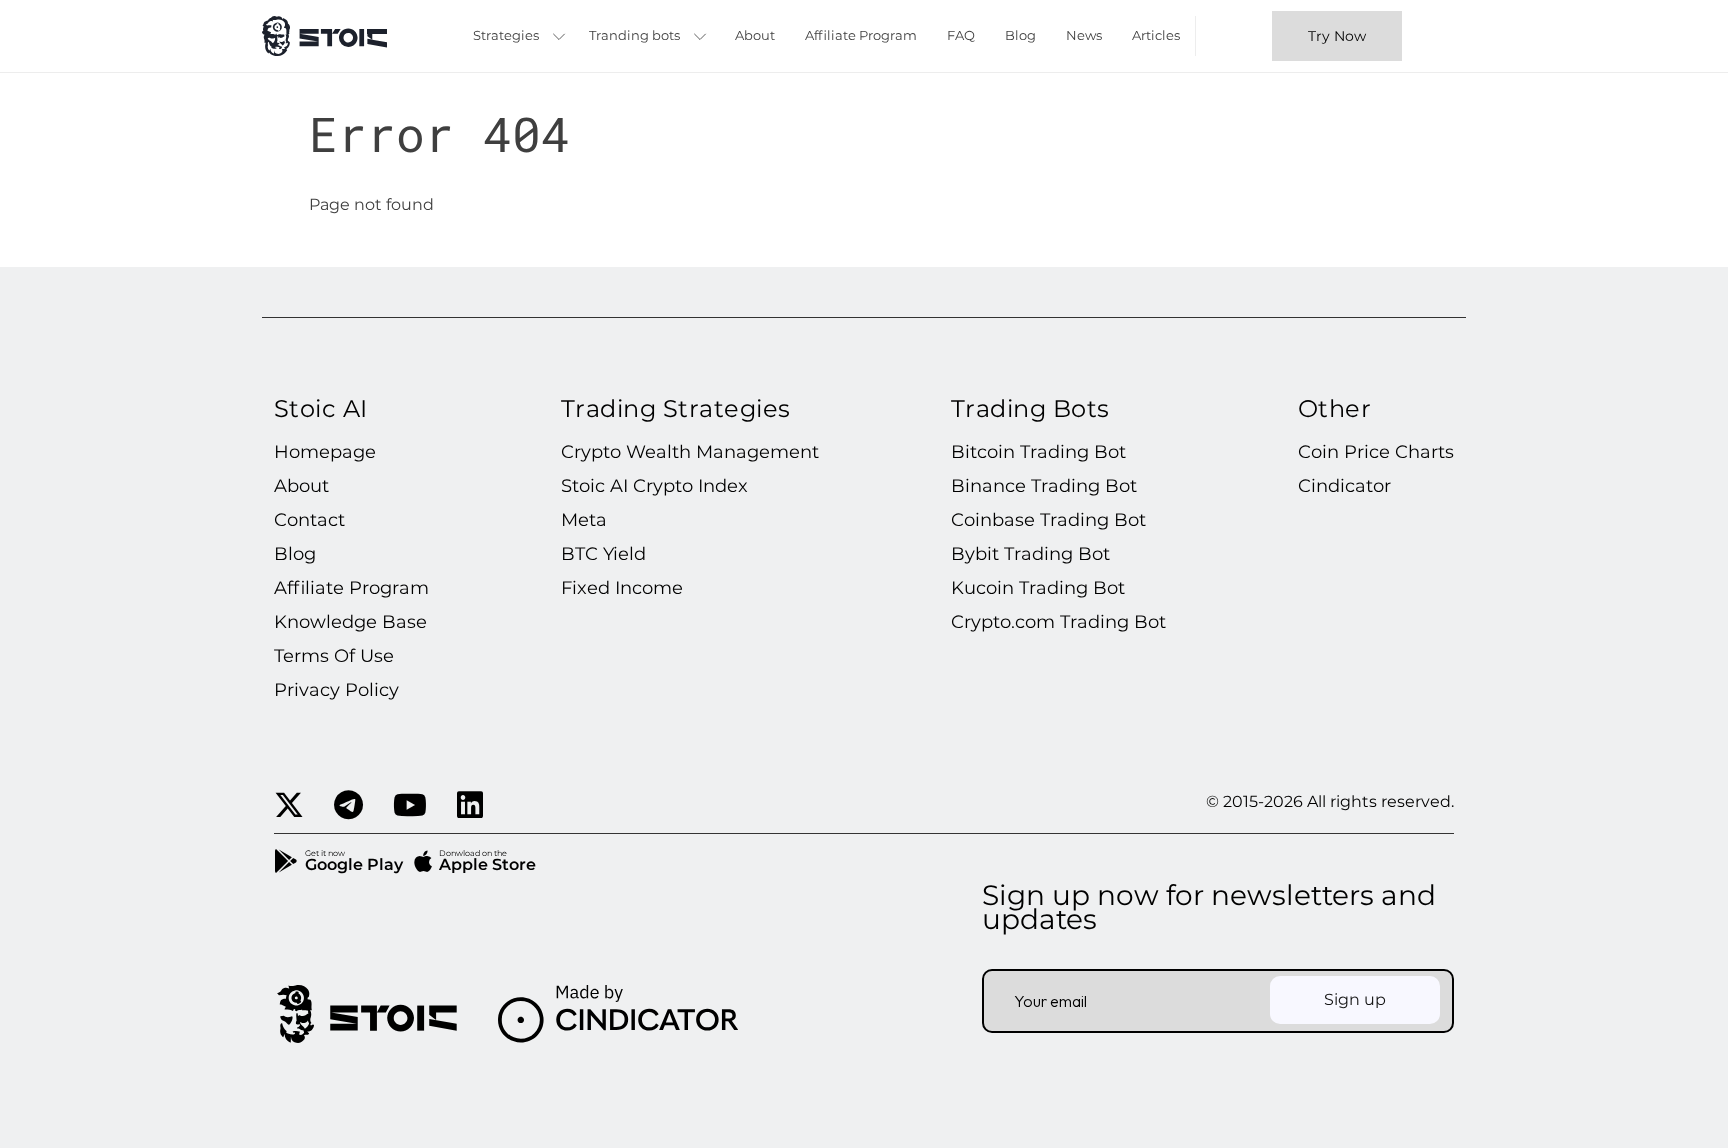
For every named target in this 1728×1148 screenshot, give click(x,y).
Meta (584, 520)
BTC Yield (603, 554)
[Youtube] (410, 806)
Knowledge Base (350, 622)
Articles (1156, 35)
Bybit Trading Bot (1030, 554)
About (755, 35)
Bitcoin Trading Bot (1038, 452)
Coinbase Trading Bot (1048, 520)
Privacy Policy (336, 690)
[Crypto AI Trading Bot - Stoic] (324, 36)
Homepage (325, 452)
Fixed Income (622, 588)
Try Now (1337, 36)
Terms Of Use (334, 656)
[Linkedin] (470, 806)
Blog (1020, 35)
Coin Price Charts (1376, 452)
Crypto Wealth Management (690, 452)
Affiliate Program (861, 35)
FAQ (961, 35)
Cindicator (1344, 486)
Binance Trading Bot (1044, 486)
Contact (309, 520)
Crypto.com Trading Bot (1058, 622)
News (1084, 35)
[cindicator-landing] (366, 1014)
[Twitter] (289, 806)
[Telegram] (348, 806)
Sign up (1355, 999)
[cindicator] (618, 1014)
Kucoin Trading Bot (1038, 588)
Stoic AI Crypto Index (654, 486)
